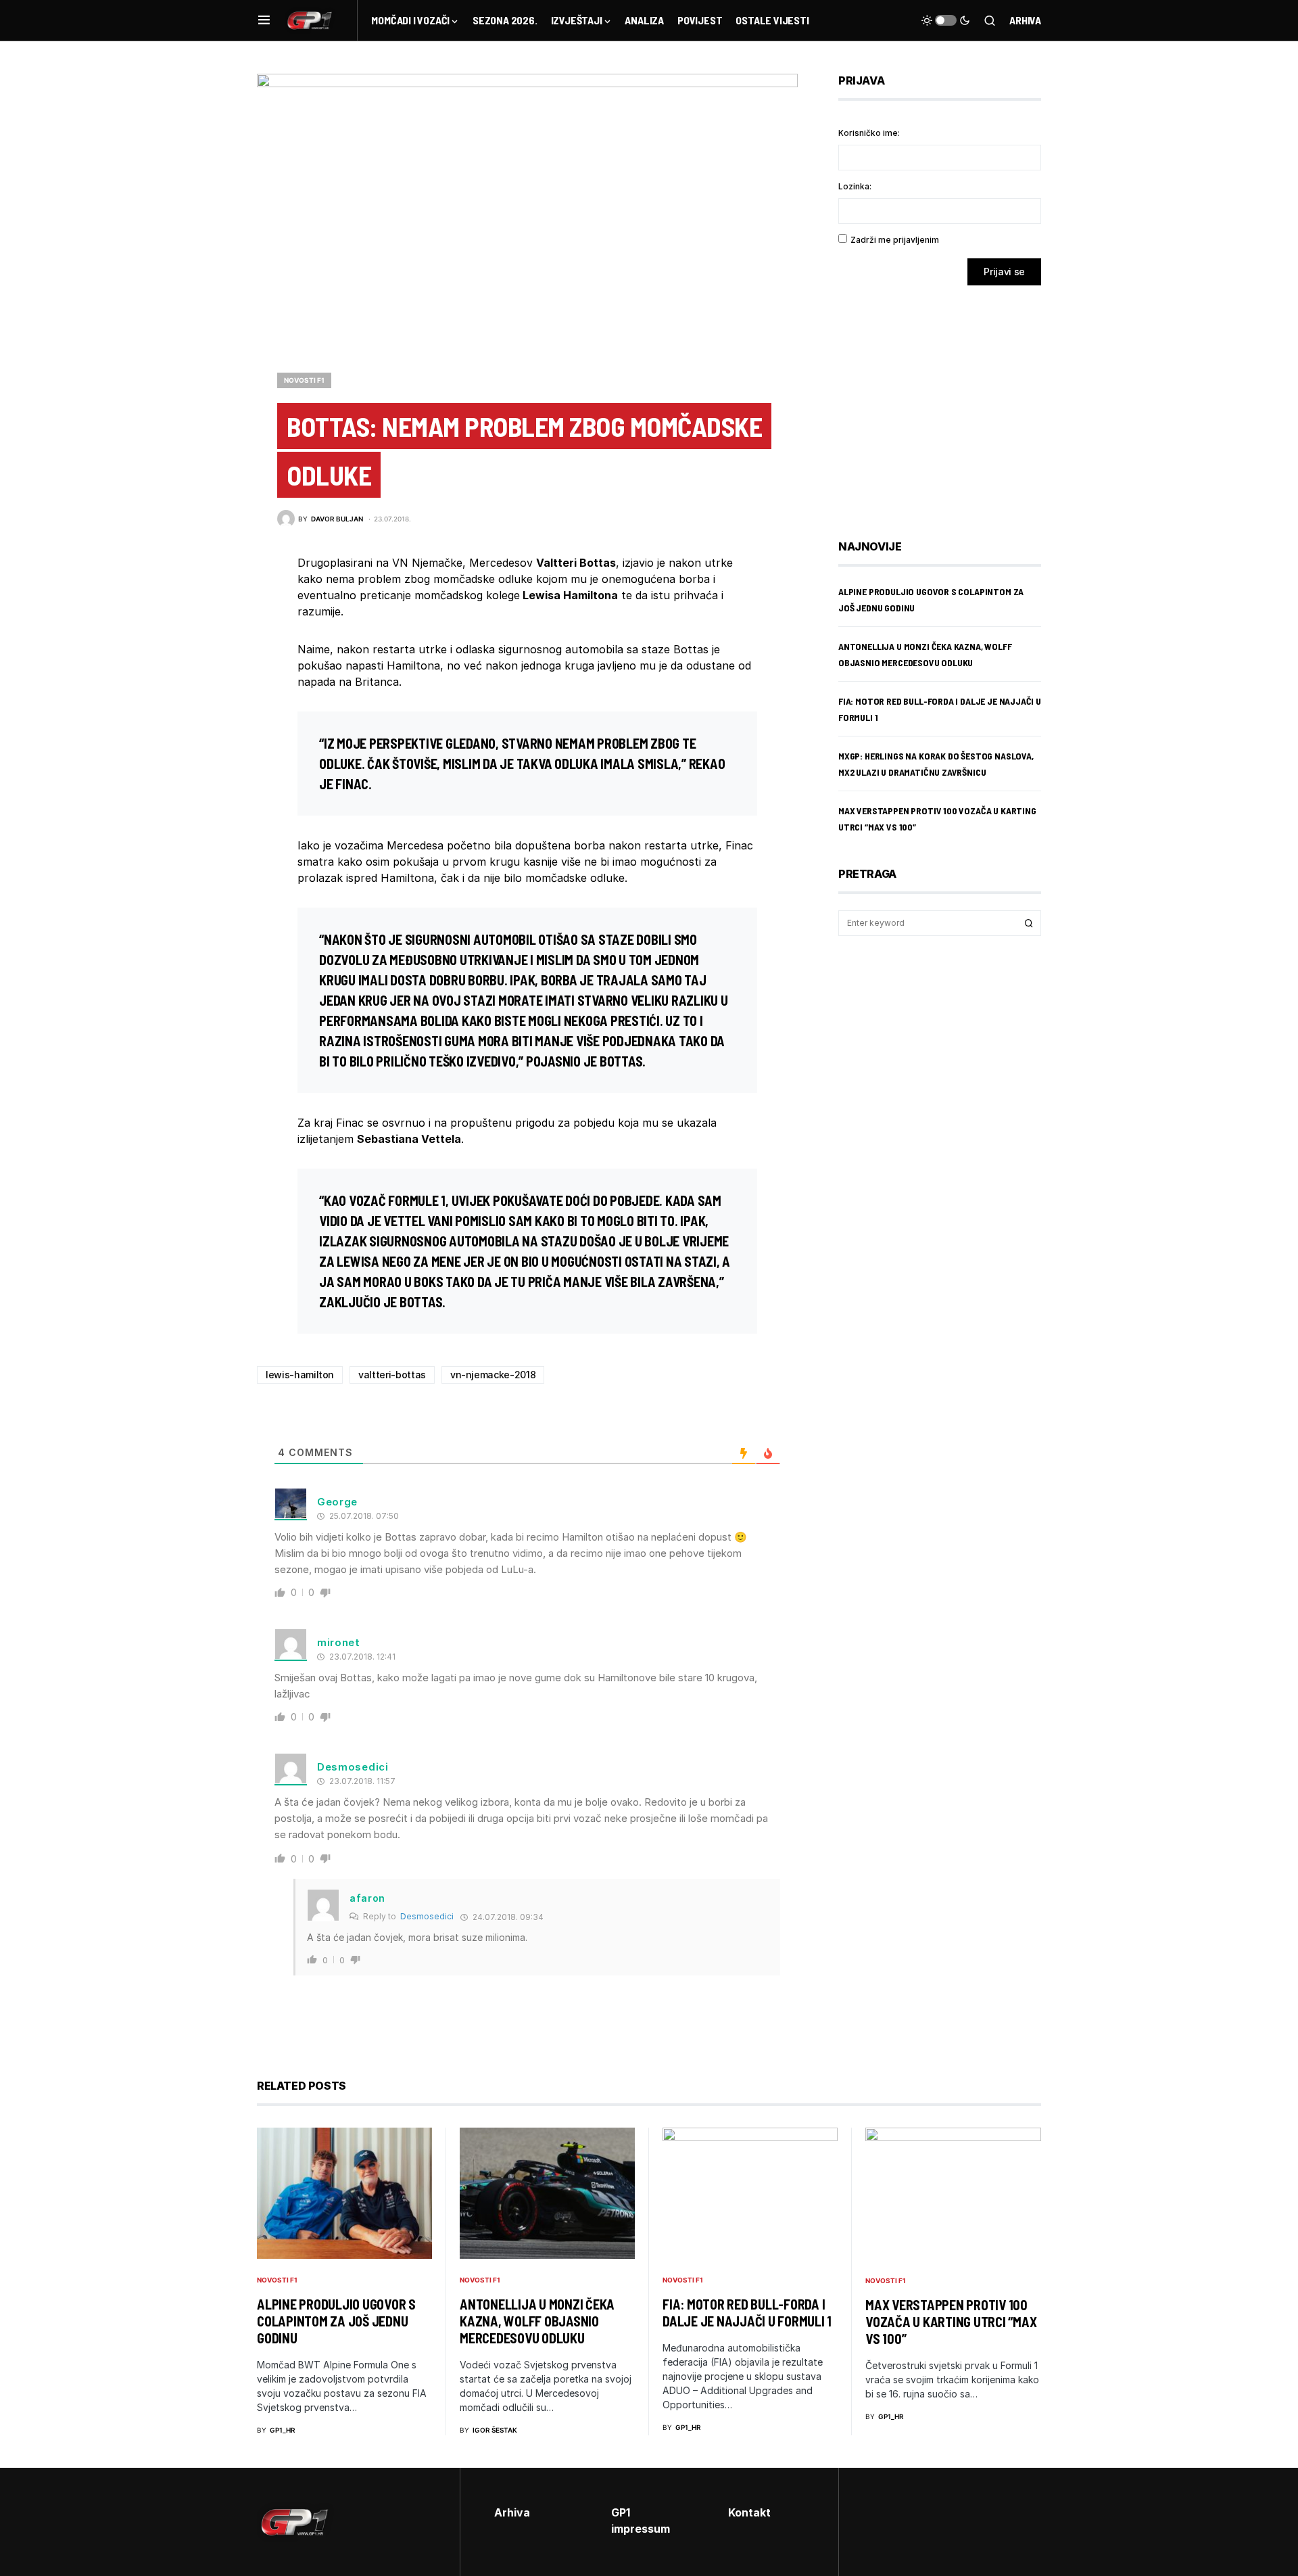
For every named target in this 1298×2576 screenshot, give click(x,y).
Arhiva (1025, 20)
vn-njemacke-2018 (493, 1375)
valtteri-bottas (392, 1375)
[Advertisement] (946, 402)
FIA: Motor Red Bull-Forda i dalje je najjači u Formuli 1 (747, 2313)
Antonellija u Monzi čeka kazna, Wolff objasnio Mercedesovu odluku (537, 2321)
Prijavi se (1004, 272)
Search (1029, 923)
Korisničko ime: (869, 133)
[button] (264, 20)
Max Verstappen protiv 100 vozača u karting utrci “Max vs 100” (951, 2322)
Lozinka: (855, 186)
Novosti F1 (304, 380)
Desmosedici (427, 1916)
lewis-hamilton (300, 1375)
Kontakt (749, 2512)
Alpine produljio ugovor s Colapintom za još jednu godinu (336, 2321)
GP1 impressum (641, 2521)
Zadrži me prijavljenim (895, 240)
